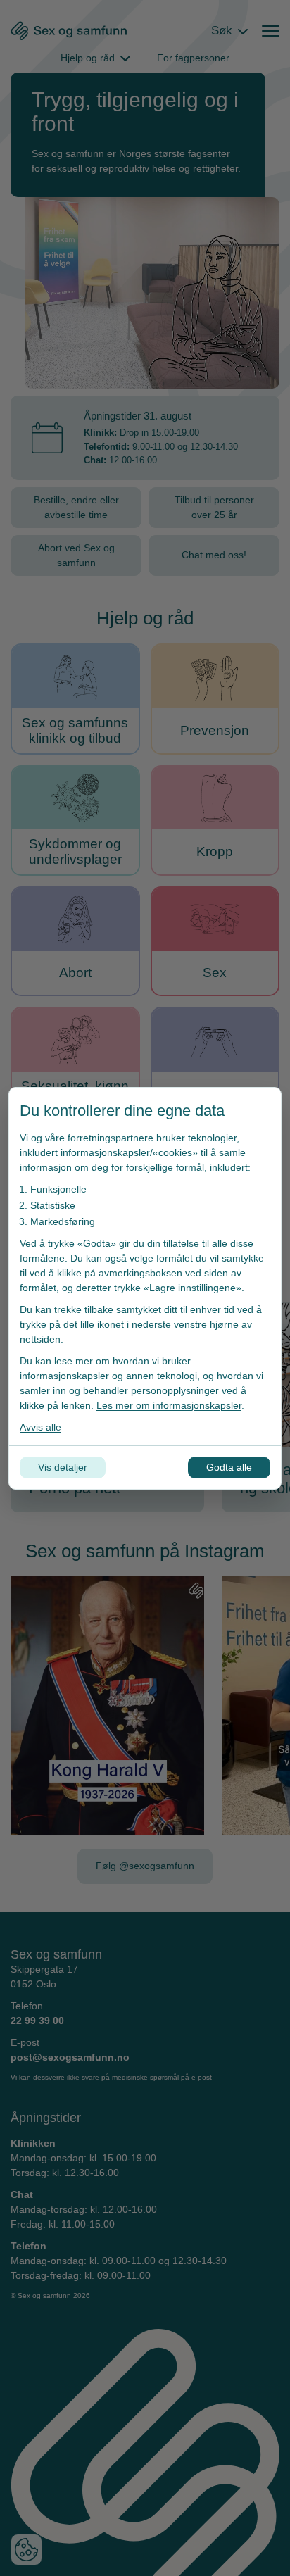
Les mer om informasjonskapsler (169, 1405)
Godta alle (229, 1467)
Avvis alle (40, 1427)
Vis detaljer (63, 1467)
